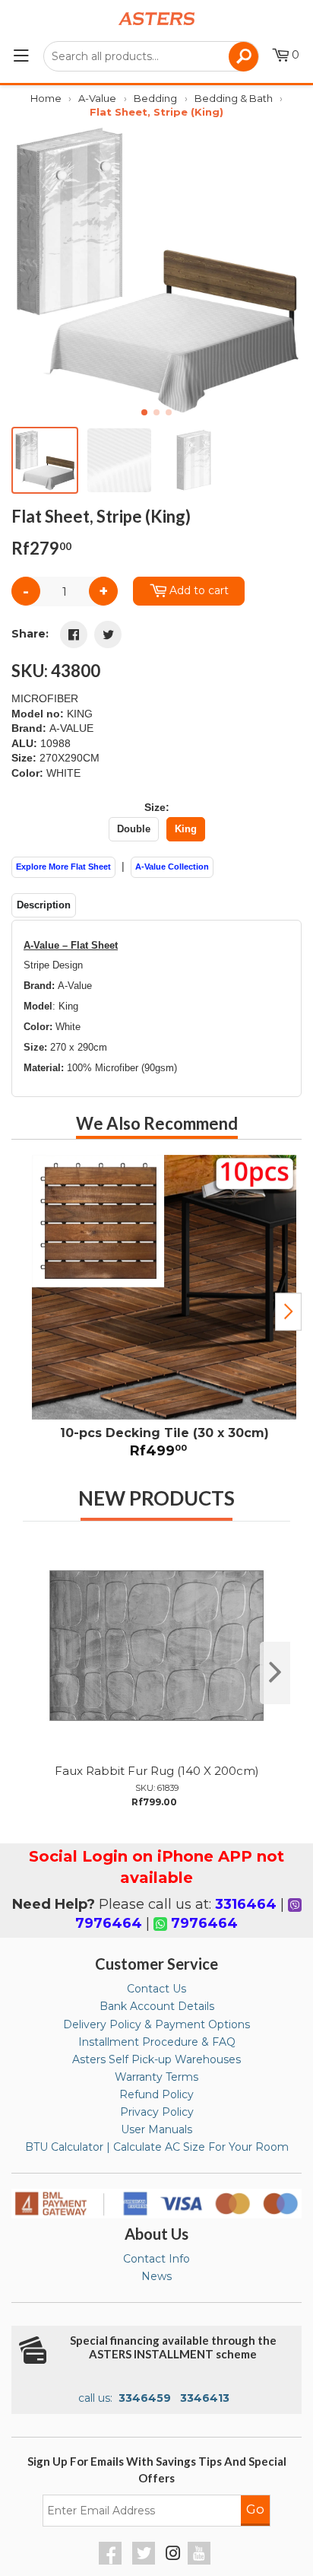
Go (255, 2509)
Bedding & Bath (234, 98)
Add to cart (199, 590)
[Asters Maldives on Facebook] (112, 2561)
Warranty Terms (156, 2077)
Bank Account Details (157, 2006)
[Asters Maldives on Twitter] (145, 2561)
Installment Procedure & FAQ (157, 2042)
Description (44, 905)
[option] (156, 1312)
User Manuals (156, 2129)
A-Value (97, 98)
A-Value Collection (172, 867)
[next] (275, 1673)
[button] (284, 270)
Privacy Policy (157, 2112)
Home (46, 98)
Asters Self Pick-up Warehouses (156, 2059)
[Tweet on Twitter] (108, 634)
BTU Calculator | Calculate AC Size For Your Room (157, 2147)
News (156, 2276)
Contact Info (156, 2259)
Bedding (155, 98)
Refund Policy (156, 2094)
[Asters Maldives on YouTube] (201, 2561)
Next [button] (288, 1312)
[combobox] (151, 56)
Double (134, 829)
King (186, 829)
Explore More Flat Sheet (63, 867)
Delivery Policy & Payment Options (156, 2024)
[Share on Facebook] (74, 634)
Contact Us (156, 1989)
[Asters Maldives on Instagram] (173, 2555)
